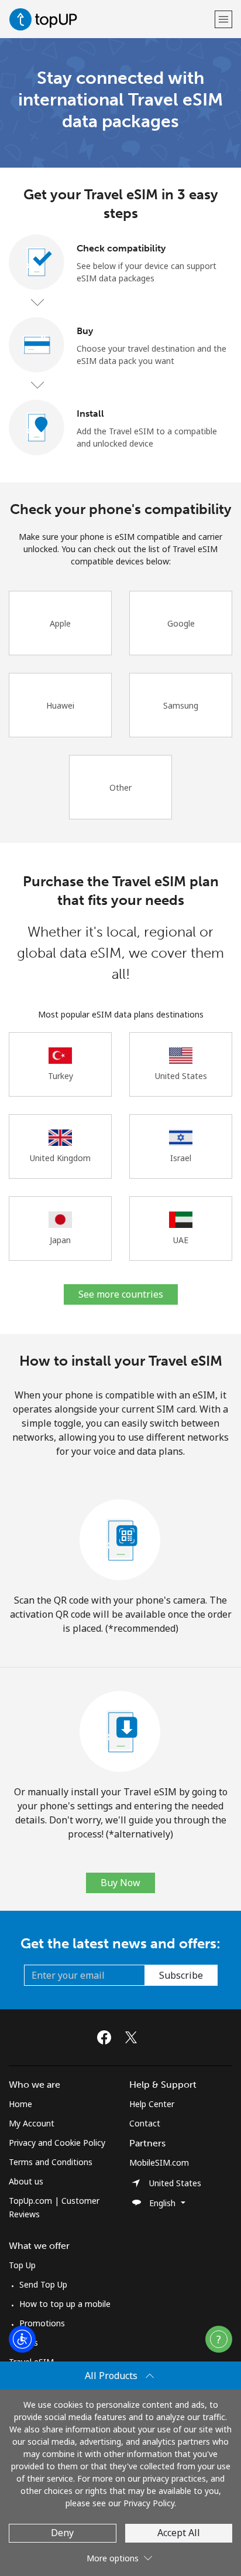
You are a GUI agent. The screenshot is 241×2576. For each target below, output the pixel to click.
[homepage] (110, 19)
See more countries (121, 1294)
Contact (145, 2123)
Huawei (60, 705)
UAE (181, 1240)
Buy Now (120, 1883)
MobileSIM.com (159, 2162)
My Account (32, 2123)
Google (181, 623)
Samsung (181, 705)
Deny (62, 2533)
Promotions (42, 2323)
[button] (223, 19)
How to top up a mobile (65, 2304)
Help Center (152, 2104)
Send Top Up (43, 2284)
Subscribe (181, 1975)
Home (20, 2104)
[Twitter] (134, 2037)
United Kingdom (60, 1158)
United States (181, 1076)
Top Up (22, 2265)
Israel (181, 1158)
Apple (60, 623)
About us (26, 2181)
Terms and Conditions (51, 2162)
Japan (60, 1240)
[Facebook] (107, 2037)
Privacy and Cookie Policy (57, 2143)
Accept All (179, 2533)
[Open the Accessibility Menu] (22, 2339)
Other (120, 787)
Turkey (61, 1076)
